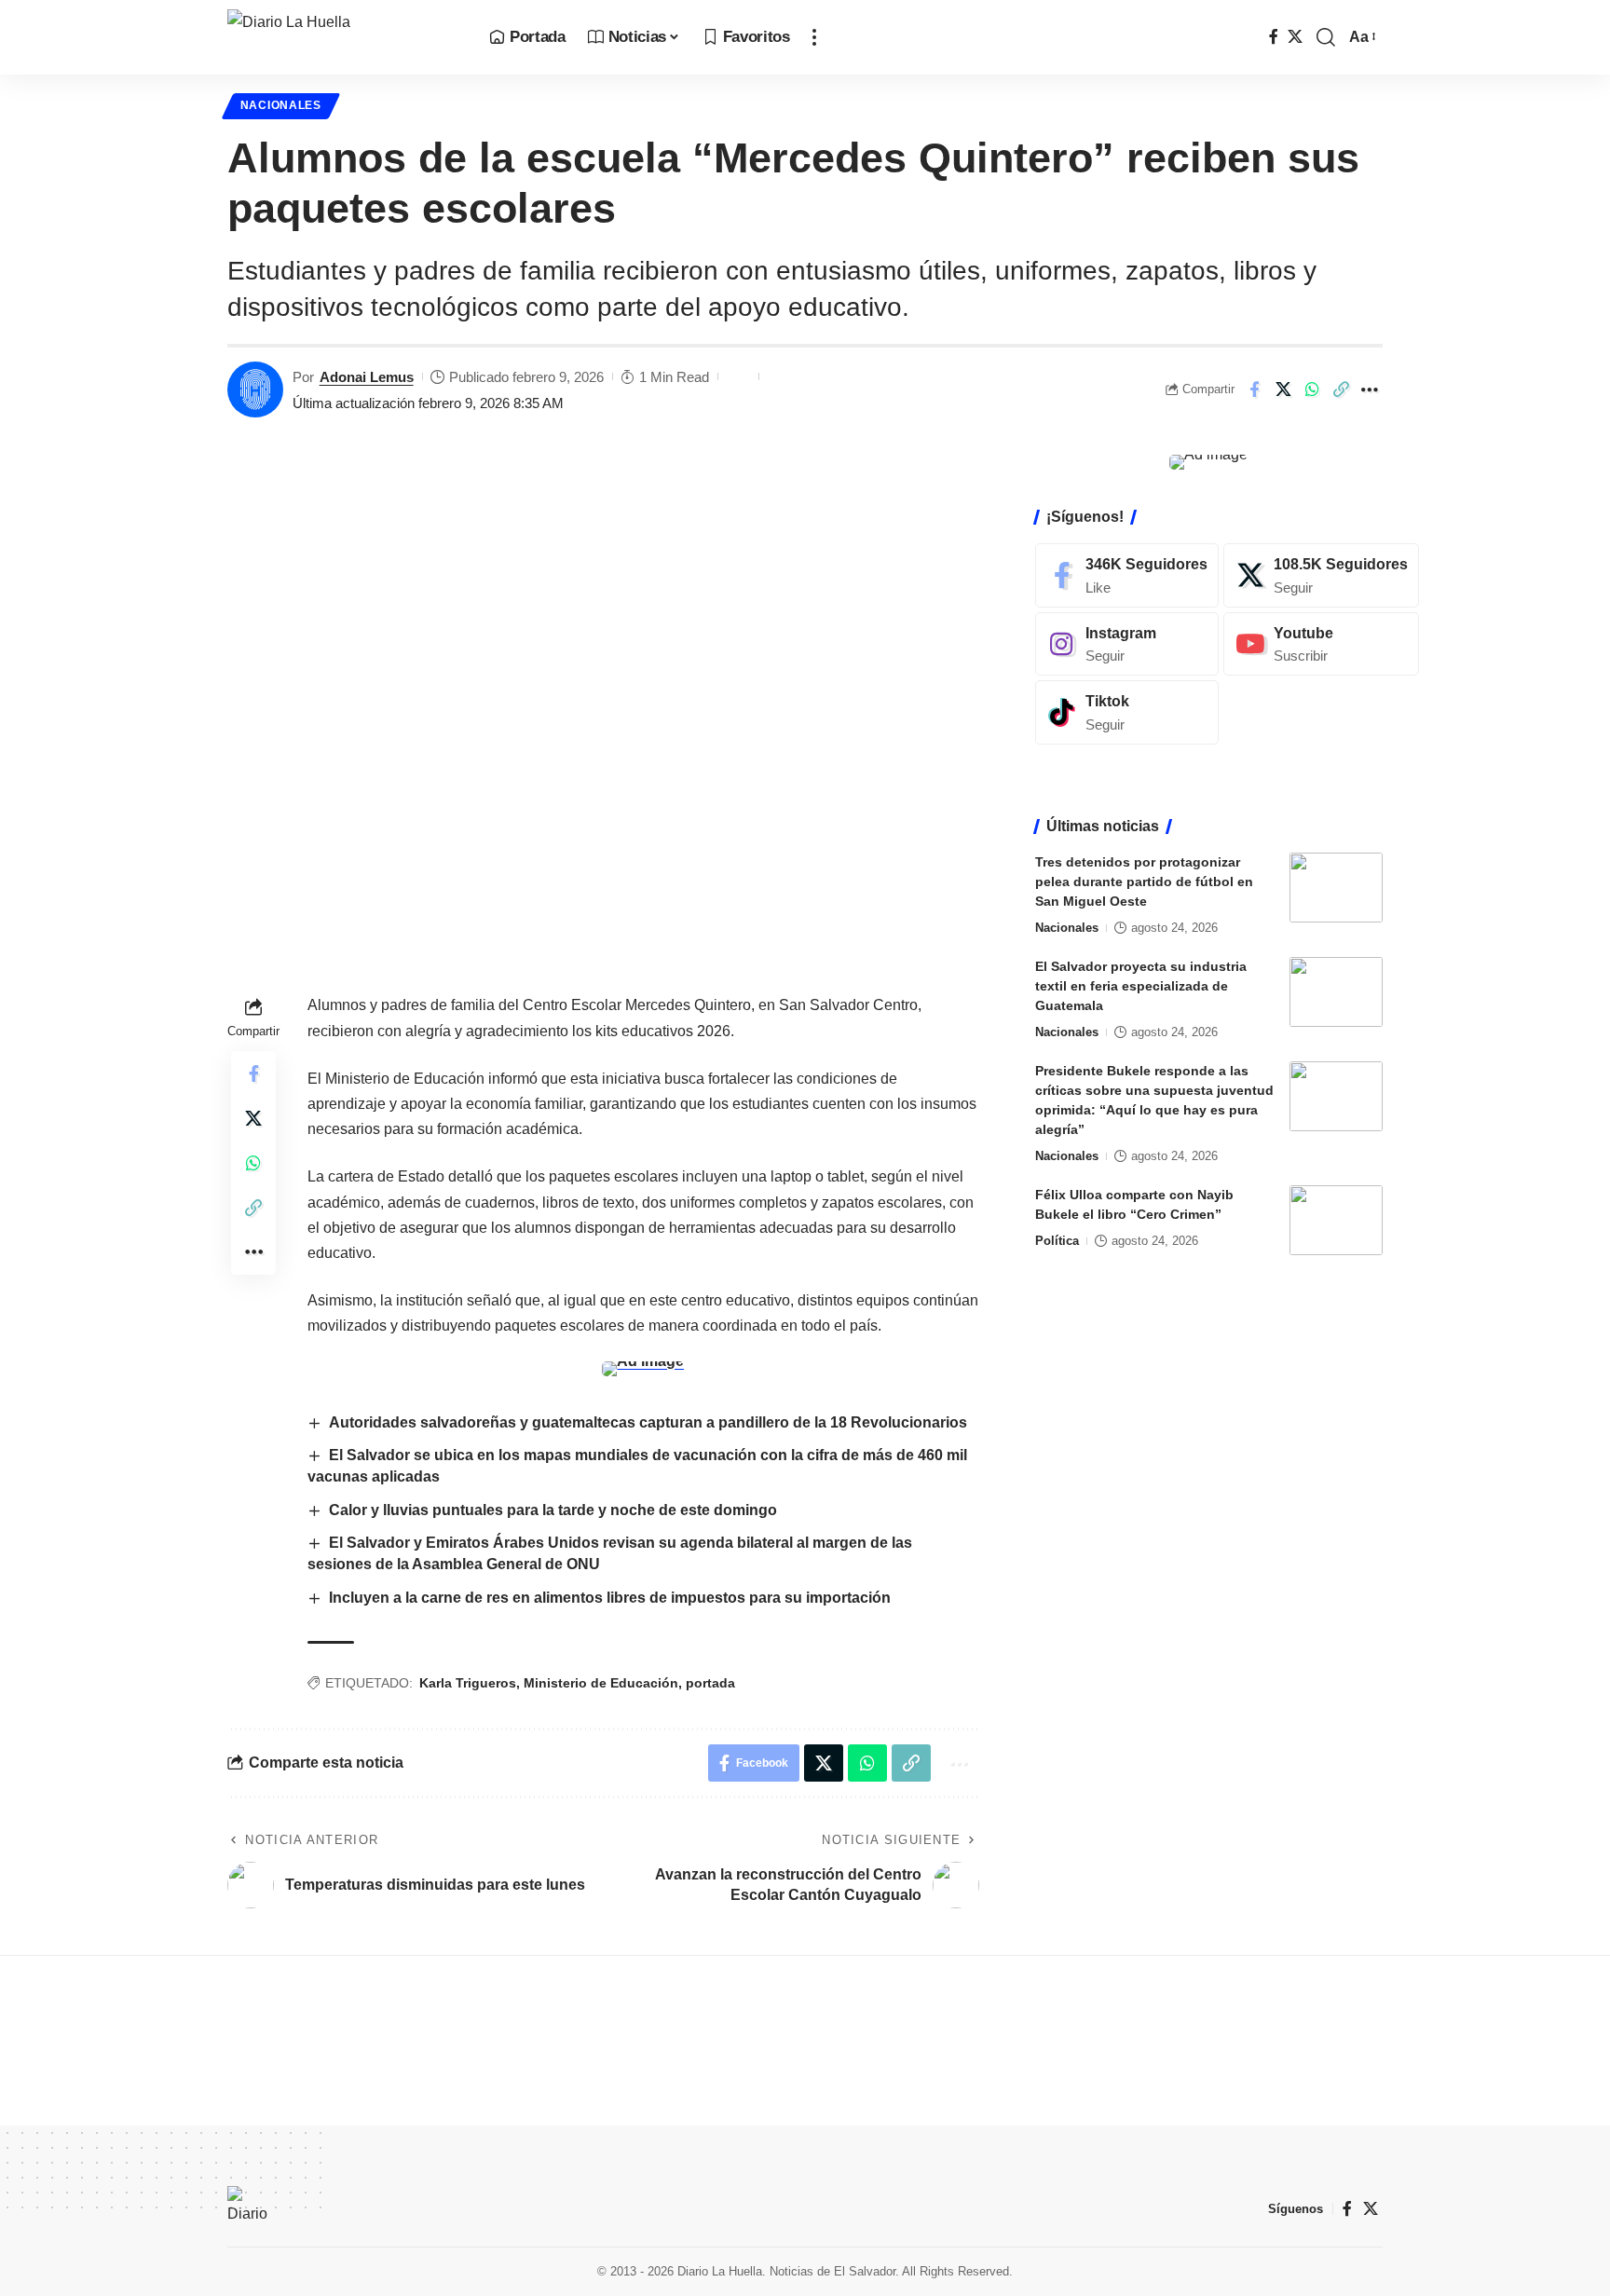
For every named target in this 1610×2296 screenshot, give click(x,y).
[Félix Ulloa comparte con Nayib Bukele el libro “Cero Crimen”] (1336, 1220)
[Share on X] (1283, 389)
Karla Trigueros (468, 1683)
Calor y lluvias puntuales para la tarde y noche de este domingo (553, 1510)
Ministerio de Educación (601, 1683)
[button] (814, 37)
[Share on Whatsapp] (1312, 389)
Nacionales (281, 105)
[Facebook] (1274, 37)
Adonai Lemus (367, 377)
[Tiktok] (1127, 712)
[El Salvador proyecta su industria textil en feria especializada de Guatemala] (1336, 992)
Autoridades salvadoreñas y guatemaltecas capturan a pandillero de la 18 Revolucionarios (648, 1422)
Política (1057, 1241)
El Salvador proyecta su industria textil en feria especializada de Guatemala (1141, 986)
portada (710, 1683)
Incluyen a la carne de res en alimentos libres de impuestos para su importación (610, 1598)
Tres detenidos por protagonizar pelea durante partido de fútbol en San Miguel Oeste (1144, 881)
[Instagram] (1127, 643)
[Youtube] (1321, 643)
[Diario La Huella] (343, 37)
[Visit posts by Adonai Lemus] (255, 389)
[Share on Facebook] (1254, 389)
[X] (1295, 37)
